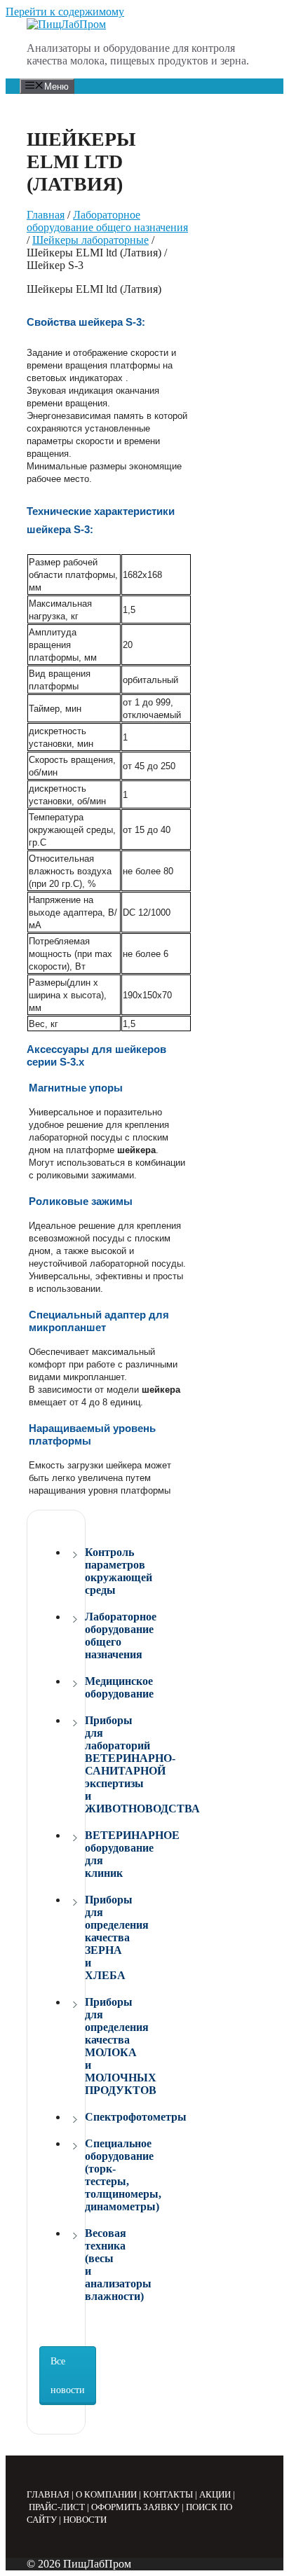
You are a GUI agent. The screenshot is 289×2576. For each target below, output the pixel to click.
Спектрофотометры (88, 2117)
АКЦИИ (215, 2494)
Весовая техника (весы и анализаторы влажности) (88, 2265)
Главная (46, 215)
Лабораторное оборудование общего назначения (107, 221)
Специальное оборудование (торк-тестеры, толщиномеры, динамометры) (88, 2175)
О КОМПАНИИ (106, 2494)
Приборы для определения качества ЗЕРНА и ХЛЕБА (88, 1937)
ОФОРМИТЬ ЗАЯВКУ (135, 2507)
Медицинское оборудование (88, 1687)
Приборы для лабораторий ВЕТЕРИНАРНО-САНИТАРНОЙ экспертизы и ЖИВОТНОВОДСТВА (88, 1764)
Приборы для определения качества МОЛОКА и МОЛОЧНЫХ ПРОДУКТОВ (88, 2046)
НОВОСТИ (85, 2520)
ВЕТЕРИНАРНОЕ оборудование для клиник (88, 1854)
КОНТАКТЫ (168, 2494)
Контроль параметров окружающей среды (88, 1571)
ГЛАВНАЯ (48, 2494)
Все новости (68, 2376)
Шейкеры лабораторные (90, 240)
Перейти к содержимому (65, 12)
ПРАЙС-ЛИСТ (57, 2507)
